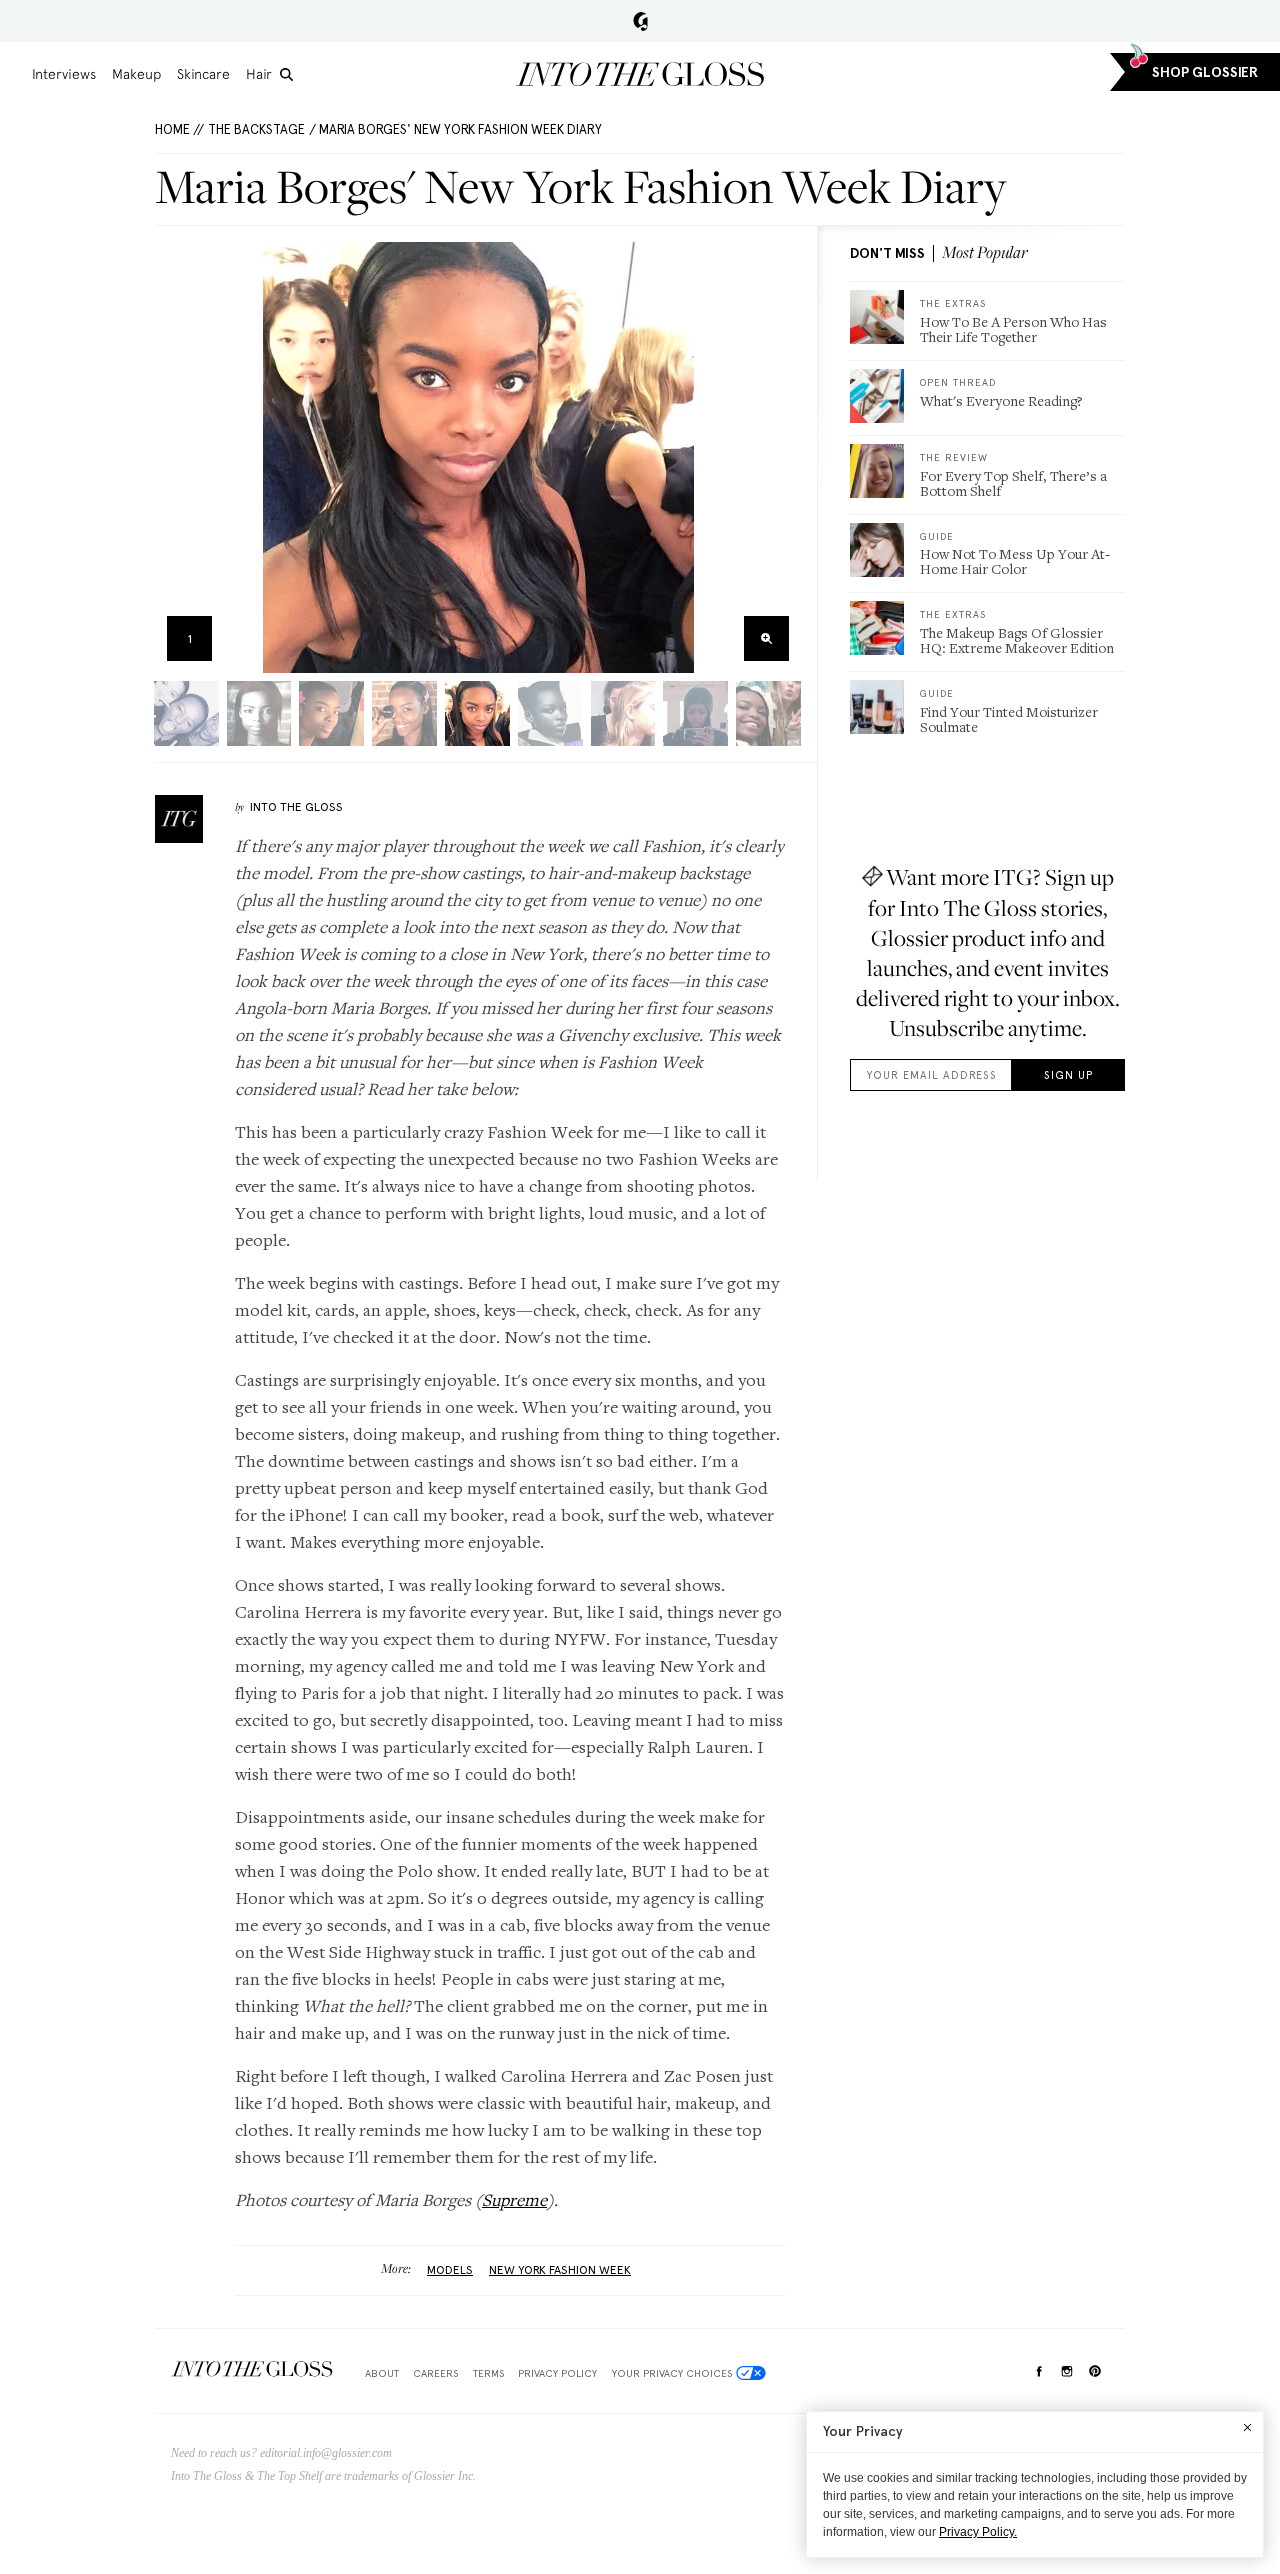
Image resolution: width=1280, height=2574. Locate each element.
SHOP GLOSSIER (1205, 72)
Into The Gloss (296, 807)
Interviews (64, 74)
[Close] (1247, 2427)
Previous (176, 457)
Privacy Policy (557, 2373)
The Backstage (256, 129)
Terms (488, 2373)
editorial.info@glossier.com (326, 2453)
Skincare (203, 74)
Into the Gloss (640, 74)
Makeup (136, 74)
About (382, 2373)
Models (450, 2270)
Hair (259, 74)
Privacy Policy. (978, 2532)
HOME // (179, 129)
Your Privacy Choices (672, 2373)
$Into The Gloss (252, 2369)
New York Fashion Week (560, 2270)
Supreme (514, 2199)
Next (779, 457)
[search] (286, 74)
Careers (435, 2373)
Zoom (766, 638)
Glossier (640, 21)
